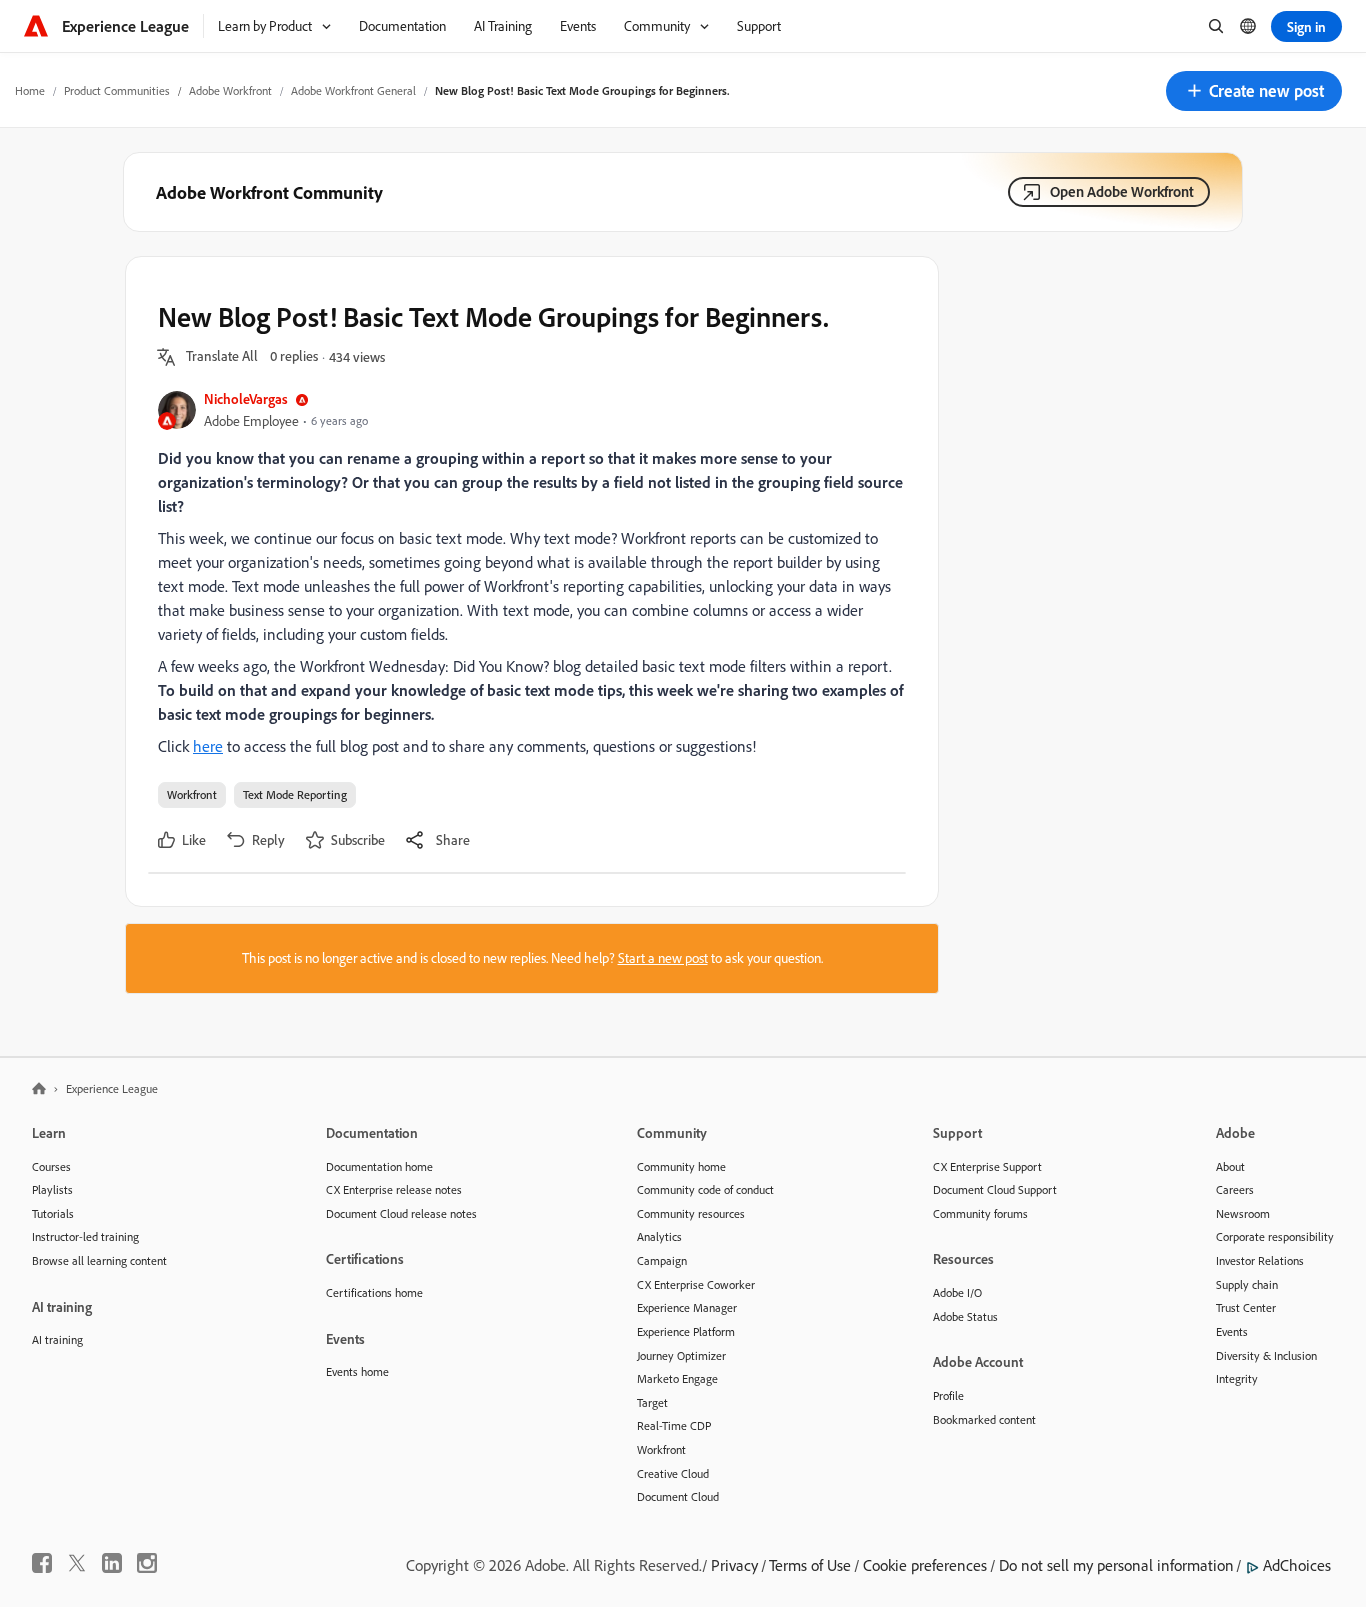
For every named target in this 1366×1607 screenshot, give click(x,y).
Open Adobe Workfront (1122, 191)
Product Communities (117, 90)
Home (30, 90)
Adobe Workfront (230, 90)
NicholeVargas (246, 398)
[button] (1254, 91)
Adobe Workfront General (353, 90)
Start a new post (663, 958)
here (208, 746)
